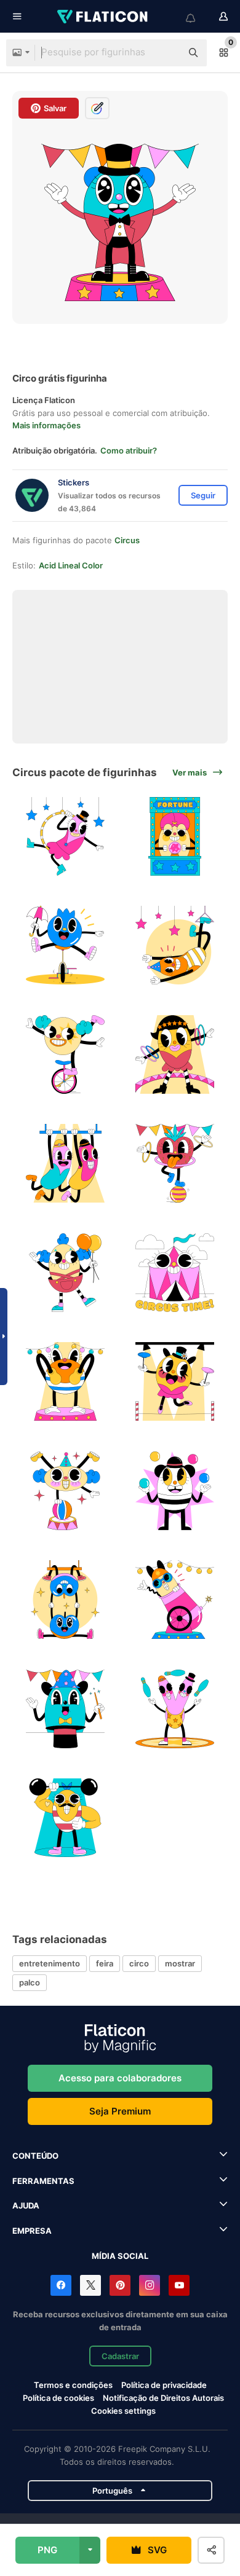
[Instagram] (150, 2285)
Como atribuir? (129, 450)
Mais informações (46, 425)
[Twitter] (90, 2285)
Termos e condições (73, 2385)
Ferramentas (43, 2181)
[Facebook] (61, 2285)
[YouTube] (179, 2285)
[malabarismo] (175, 1709)
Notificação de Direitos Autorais (163, 2398)
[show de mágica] (66, 1709)
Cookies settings (123, 2411)
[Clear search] (166, 53)
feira (105, 1963)
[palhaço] (66, 1272)
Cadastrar (120, 2356)
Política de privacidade (164, 2385)
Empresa (32, 2231)
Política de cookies (58, 2398)
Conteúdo (35, 2156)
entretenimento (50, 1963)
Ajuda (26, 2205)
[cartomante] (175, 836)
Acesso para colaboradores (120, 2078)
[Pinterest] (120, 2285)
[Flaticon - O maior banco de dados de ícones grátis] (103, 17)
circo (139, 1963)
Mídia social (120, 2256)
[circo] (66, 836)
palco (30, 1982)
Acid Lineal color (71, 565)
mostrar (180, 1963)
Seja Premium (120, 2111)
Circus (127, 540)
